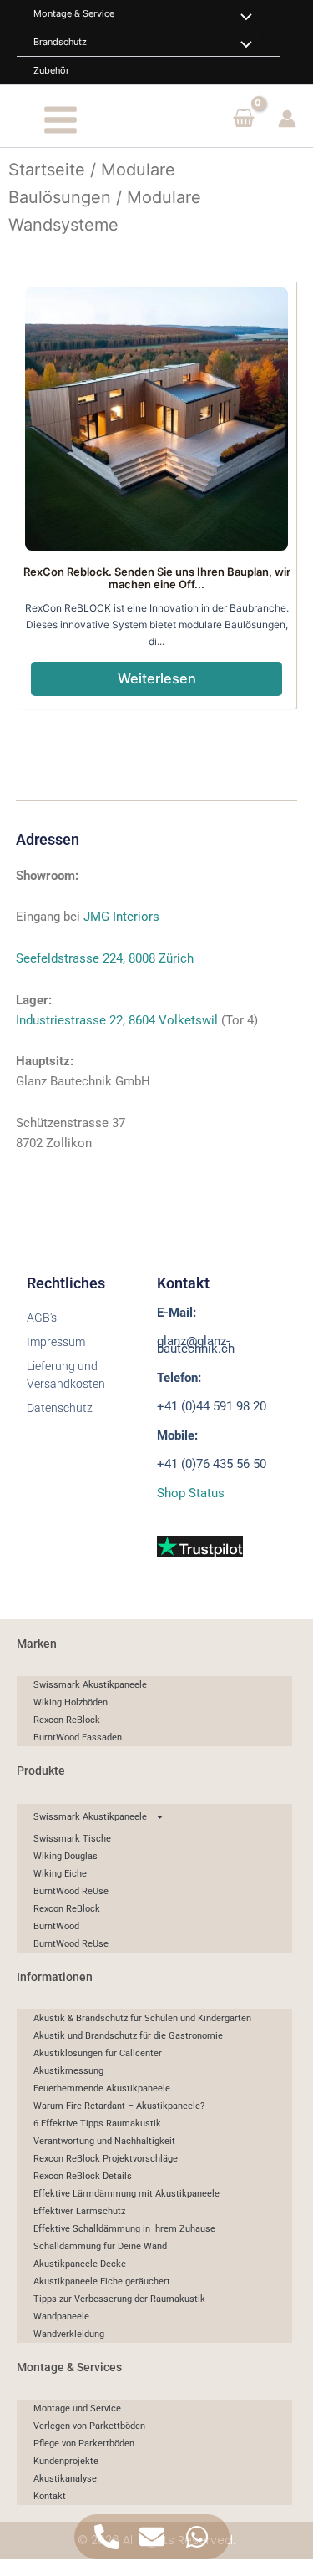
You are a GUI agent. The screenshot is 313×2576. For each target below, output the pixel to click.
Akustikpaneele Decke (80, 2264)
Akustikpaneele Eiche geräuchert (102, 2281)
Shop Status (191, 1493)
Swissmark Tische (72, 1839)
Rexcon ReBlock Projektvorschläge (106, 2159)
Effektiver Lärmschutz (79, 2211)
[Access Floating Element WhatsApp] (197, 2537)
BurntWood (56, 1926)
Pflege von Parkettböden (84, 2444)
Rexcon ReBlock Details (83, 2176)
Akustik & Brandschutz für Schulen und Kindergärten (142, 2018)
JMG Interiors (121, 917)
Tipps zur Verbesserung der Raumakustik (119, 2299)
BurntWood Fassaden (78, 1738)
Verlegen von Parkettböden (89, 2426)
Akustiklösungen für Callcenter (98, 2053)
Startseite (47, 170)
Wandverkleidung (69, 2334)
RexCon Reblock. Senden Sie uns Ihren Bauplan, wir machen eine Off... (157, 578)
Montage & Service (74, 13)
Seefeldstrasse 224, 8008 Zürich (105, 958)
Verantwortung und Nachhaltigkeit (104, 2141)
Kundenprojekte (66, 2461)
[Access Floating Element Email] (152, 2537)
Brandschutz (60, 42)
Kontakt (50, 2496)
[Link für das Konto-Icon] (287, 119)
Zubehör (51, 70)
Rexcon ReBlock (67, 1720)
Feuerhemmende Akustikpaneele (102, 2088)
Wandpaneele (61, 2317)
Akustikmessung (68, 2071)
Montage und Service (77, 2408)
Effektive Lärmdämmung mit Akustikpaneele (126, 2194)
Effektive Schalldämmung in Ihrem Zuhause (124, 2229)
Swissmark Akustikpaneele (90, 1685)
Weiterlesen (157, 678)
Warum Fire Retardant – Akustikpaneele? (119, 2106)
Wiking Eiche (60, 1874)
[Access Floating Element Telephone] (107, 2537)
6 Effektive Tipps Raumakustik (97, 2124)
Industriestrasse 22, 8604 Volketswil (117, 1020)
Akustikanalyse (65, 2479)
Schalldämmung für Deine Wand (100, 2246)
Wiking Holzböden (71, 1702)
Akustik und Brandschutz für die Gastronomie (128, 2036)
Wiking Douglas (66, 1856)
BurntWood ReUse (71, 1891)
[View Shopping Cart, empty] (244, 119)
